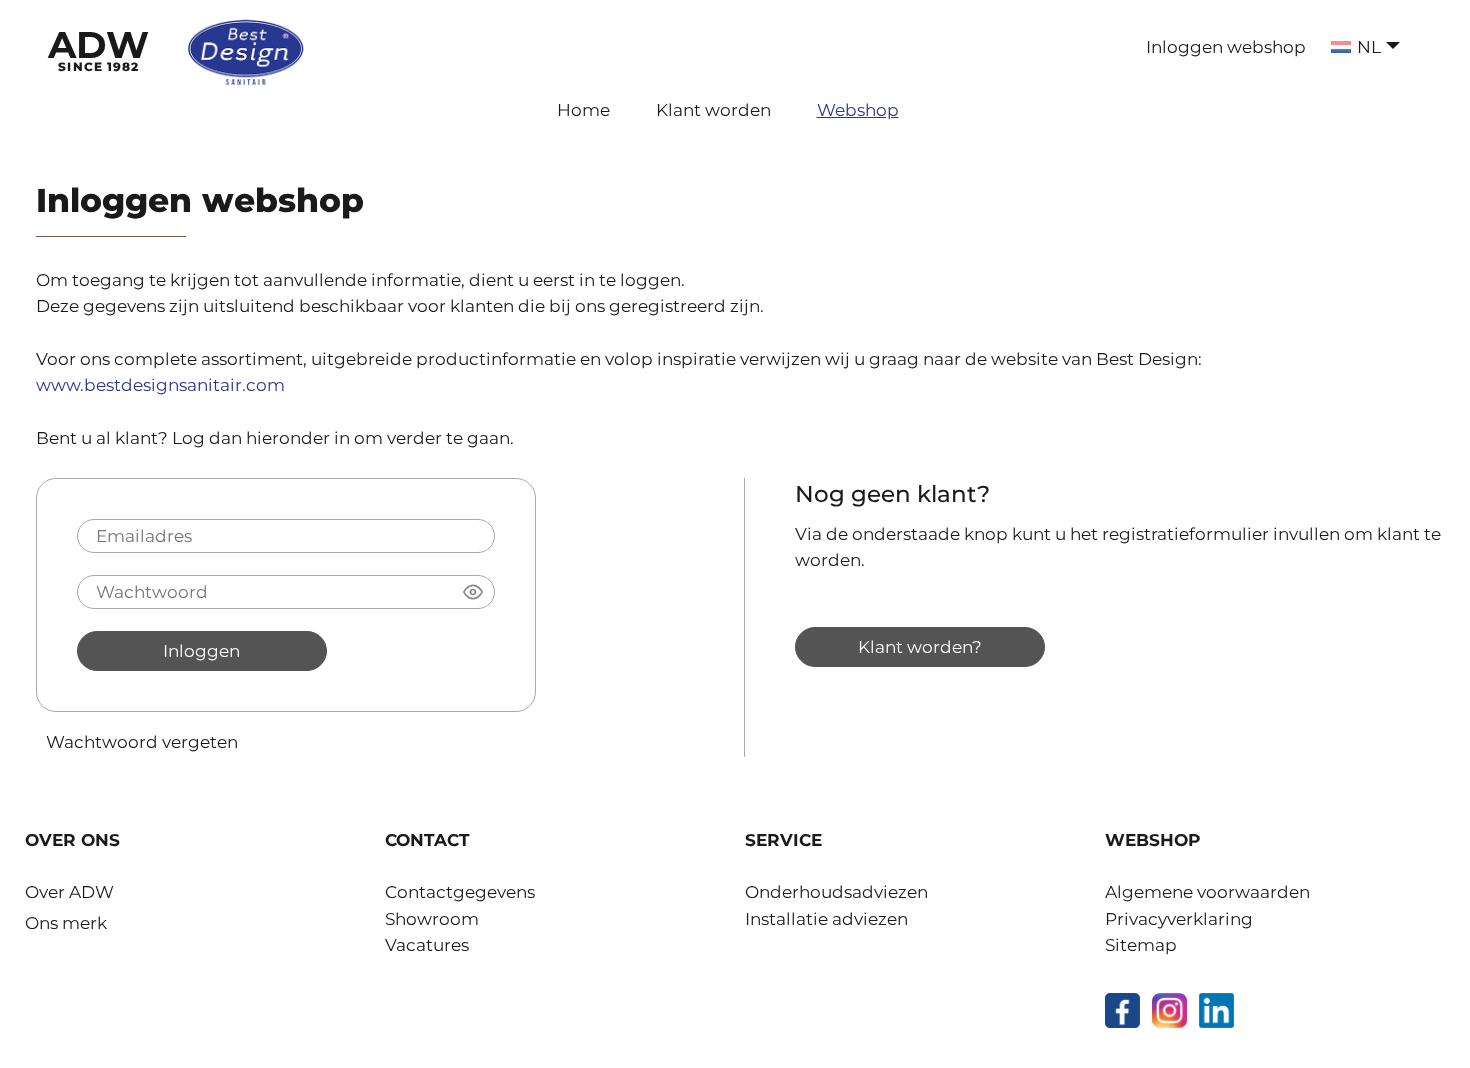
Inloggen (201, 650)
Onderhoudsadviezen (836, 892)
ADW (98, 48)
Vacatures (427, 945)
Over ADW (69, 892)
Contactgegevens (460, 892)
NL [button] (1369, 47)
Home (583, 110)
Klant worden (713, 110)
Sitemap (1141, 945)
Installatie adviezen (826, 919)
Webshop (858, 110)
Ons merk (66, 923)
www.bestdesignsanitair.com (160, 385)
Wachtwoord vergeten (142, 741)
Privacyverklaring (1179, 919)
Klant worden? (920, 646)
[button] (473, 592)
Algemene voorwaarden (1207, 892)
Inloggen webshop (1226, 47)
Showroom (432, 919)
